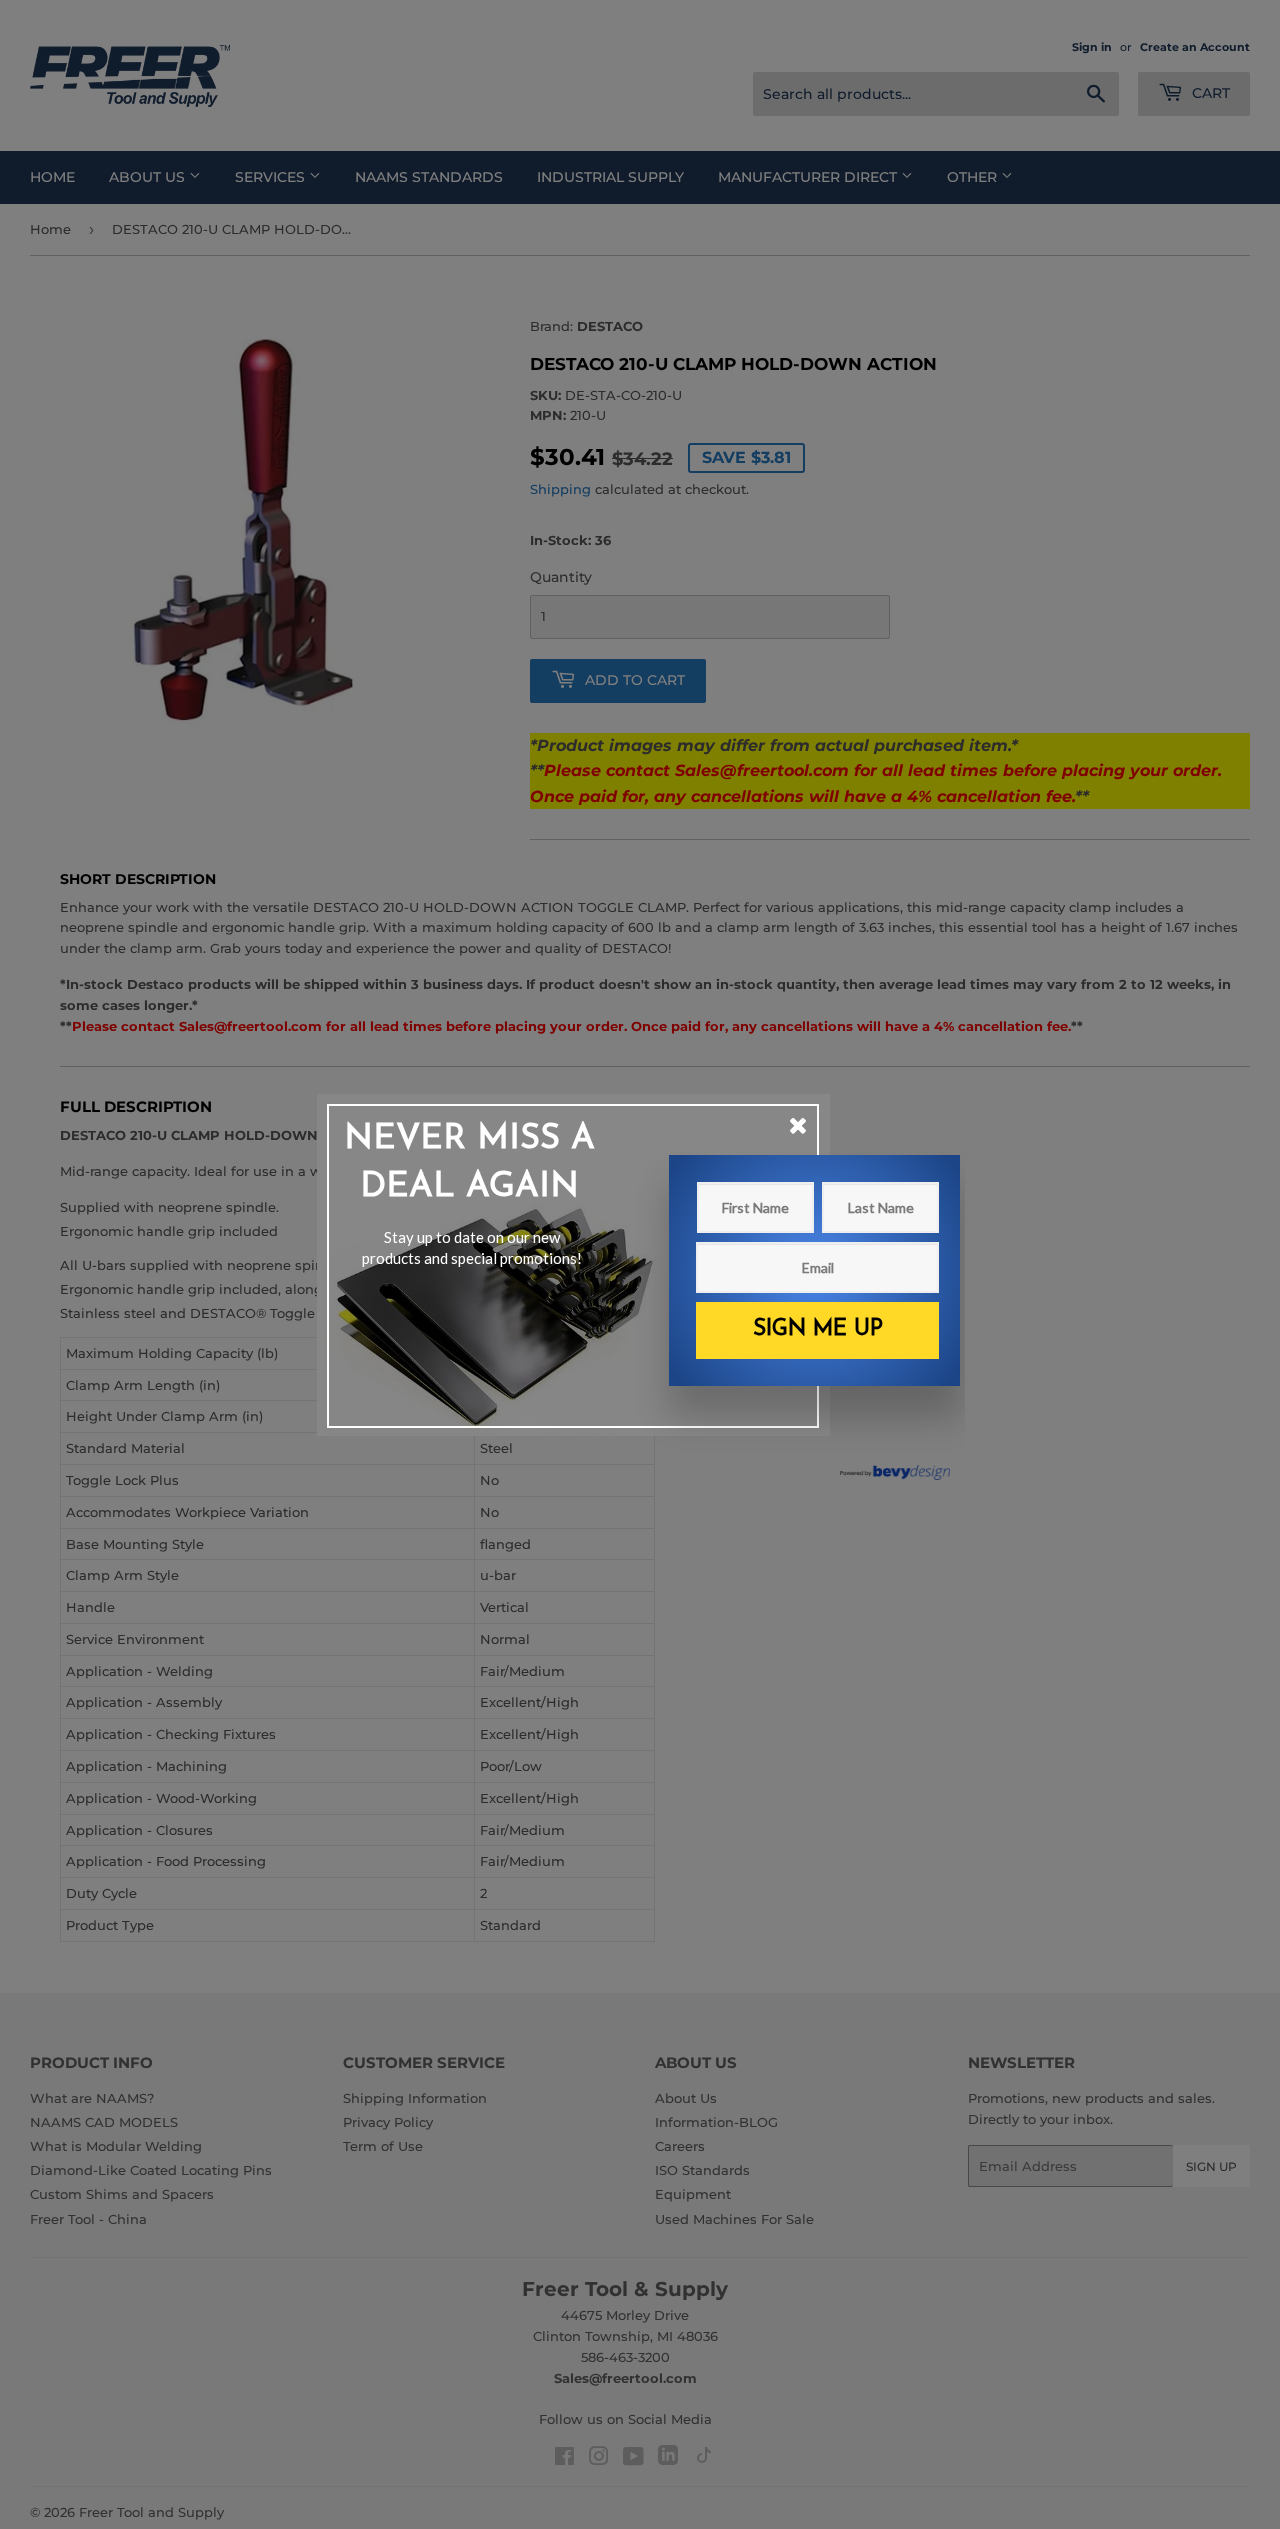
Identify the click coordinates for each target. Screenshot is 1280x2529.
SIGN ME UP (818, 1329)
